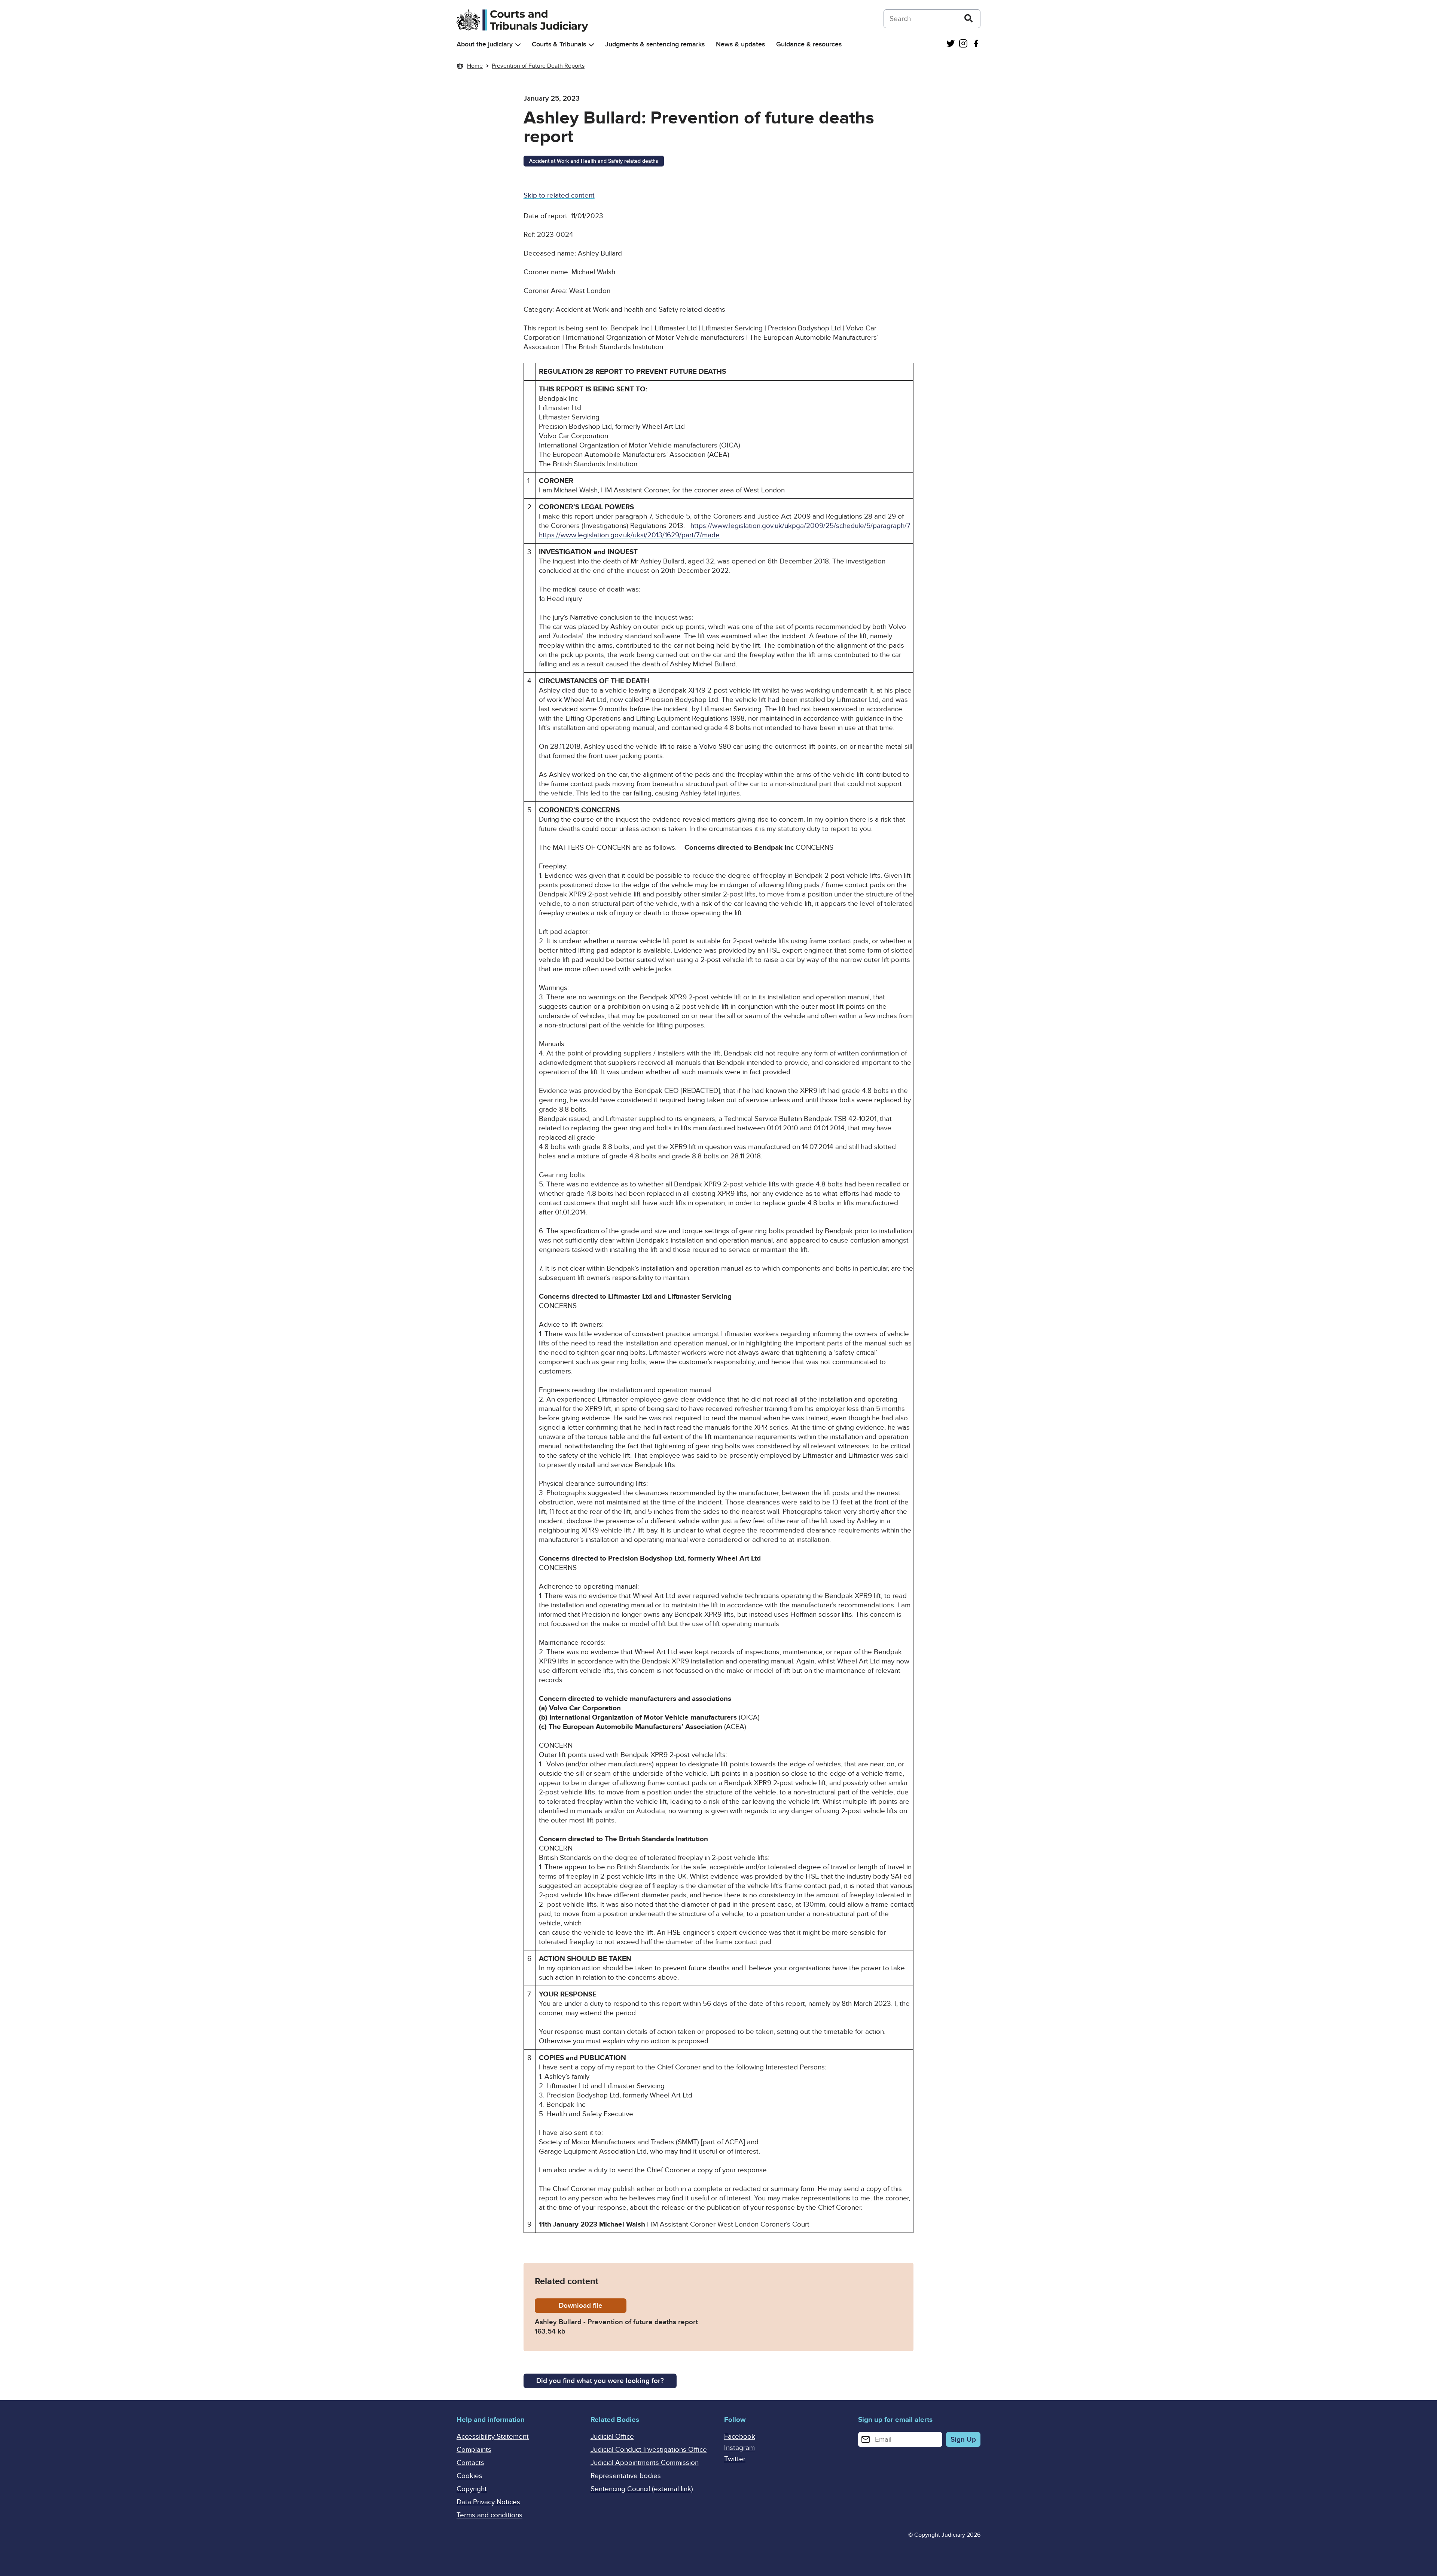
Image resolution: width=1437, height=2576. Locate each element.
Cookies (469, 2476)
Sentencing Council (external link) (642, 2489)
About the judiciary (485, 44)
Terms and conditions (489, 2515)
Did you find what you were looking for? (600, 2381)
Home (475, 66)
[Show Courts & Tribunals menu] (591, 45)
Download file (593, 2306)
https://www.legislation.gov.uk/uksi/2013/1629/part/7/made (629, 535)
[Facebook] (976, 44)
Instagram (739, 2448)
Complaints (474, 2450)
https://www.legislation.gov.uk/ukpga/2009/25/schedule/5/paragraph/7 (800, 526)
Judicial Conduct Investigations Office (649, 2450)
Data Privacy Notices (488, 2502)
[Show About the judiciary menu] (518, 45)
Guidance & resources (809, 44)
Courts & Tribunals (559, 44)
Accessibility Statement (493, 2437)
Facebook (740, 2437)
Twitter (735, 2459)
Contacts (470, 2463)
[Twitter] (951, 44)
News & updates (740, 44)
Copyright (472, 2489)
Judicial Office (612, 2437)
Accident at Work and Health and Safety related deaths (594, 161)
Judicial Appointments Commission (645, 2463)
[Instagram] (963, 44)
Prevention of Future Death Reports (538, 66)
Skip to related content (559, 195)
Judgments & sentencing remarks (655, 44)
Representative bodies (626, 2476)
